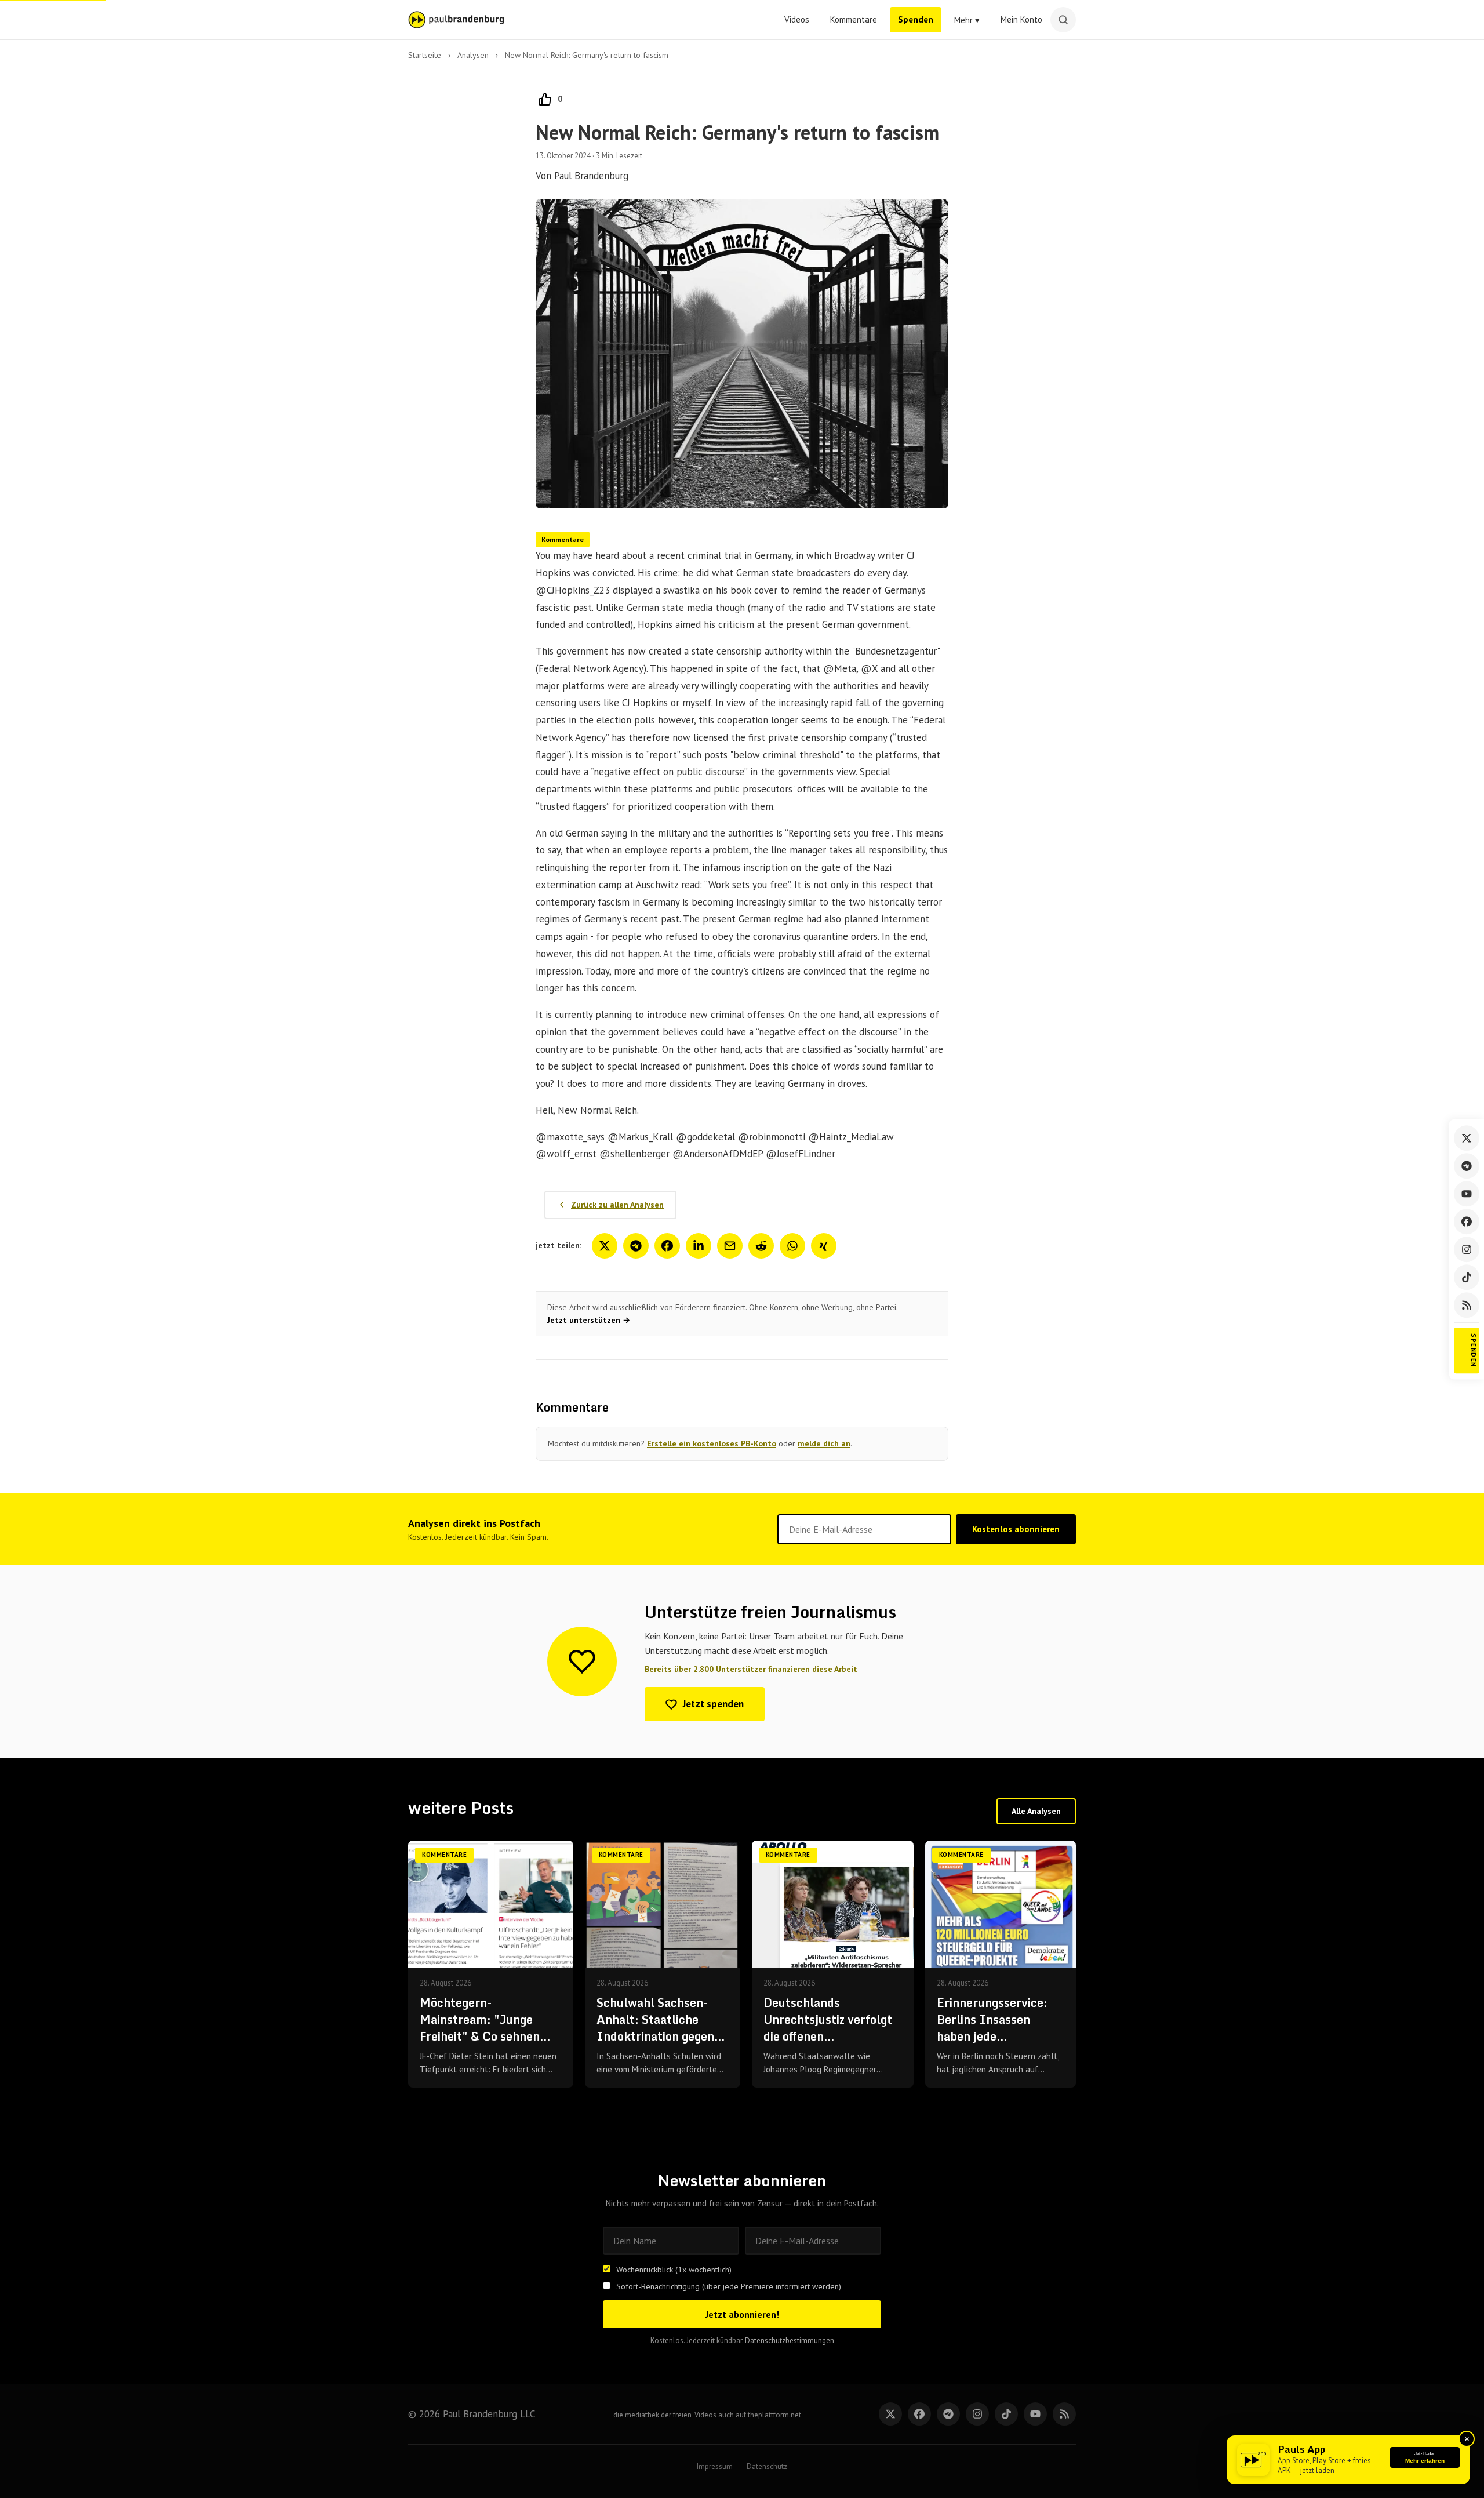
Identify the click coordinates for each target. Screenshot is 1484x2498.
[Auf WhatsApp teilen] (792, 1246)
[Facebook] (1467, 1221)
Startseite (425, 55)
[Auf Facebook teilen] (667, 1246)
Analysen (473, 55)
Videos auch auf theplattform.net (748, 2415)
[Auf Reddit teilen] (761, 1246)
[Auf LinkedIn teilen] (699, 1246)
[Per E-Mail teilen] (730, 1246)
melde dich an (824, 1443)
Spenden (916, 19)
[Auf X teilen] (605, 1246)
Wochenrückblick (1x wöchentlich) (674, 2270)
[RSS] (1467, 1305)
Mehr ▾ (967, 20)
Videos (797, 19)
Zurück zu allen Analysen (617, 1205)
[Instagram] (1467, 1249)
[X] (890, 2414)
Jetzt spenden (713, 1704)
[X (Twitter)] (1467, 1138)
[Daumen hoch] (545, 99)
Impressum (715, 2466)
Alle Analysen (1036, 1811)
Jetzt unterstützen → (589, 1320)
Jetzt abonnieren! (742, 2314)
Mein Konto (1021, 19)
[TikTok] (1467, 1277)
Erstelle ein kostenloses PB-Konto (712, 1443)
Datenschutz (767, 2466)
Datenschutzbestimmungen (790, 2341)
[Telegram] (1467, 1166)
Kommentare (854, 19)
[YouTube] (1467, 1194)
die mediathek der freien (652, 2415)
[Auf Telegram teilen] (636, 1246)
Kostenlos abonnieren (1016, 1529)
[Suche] (1063, 20)
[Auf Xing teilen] (824, 1246)
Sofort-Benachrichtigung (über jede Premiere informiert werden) (729, 2286)
